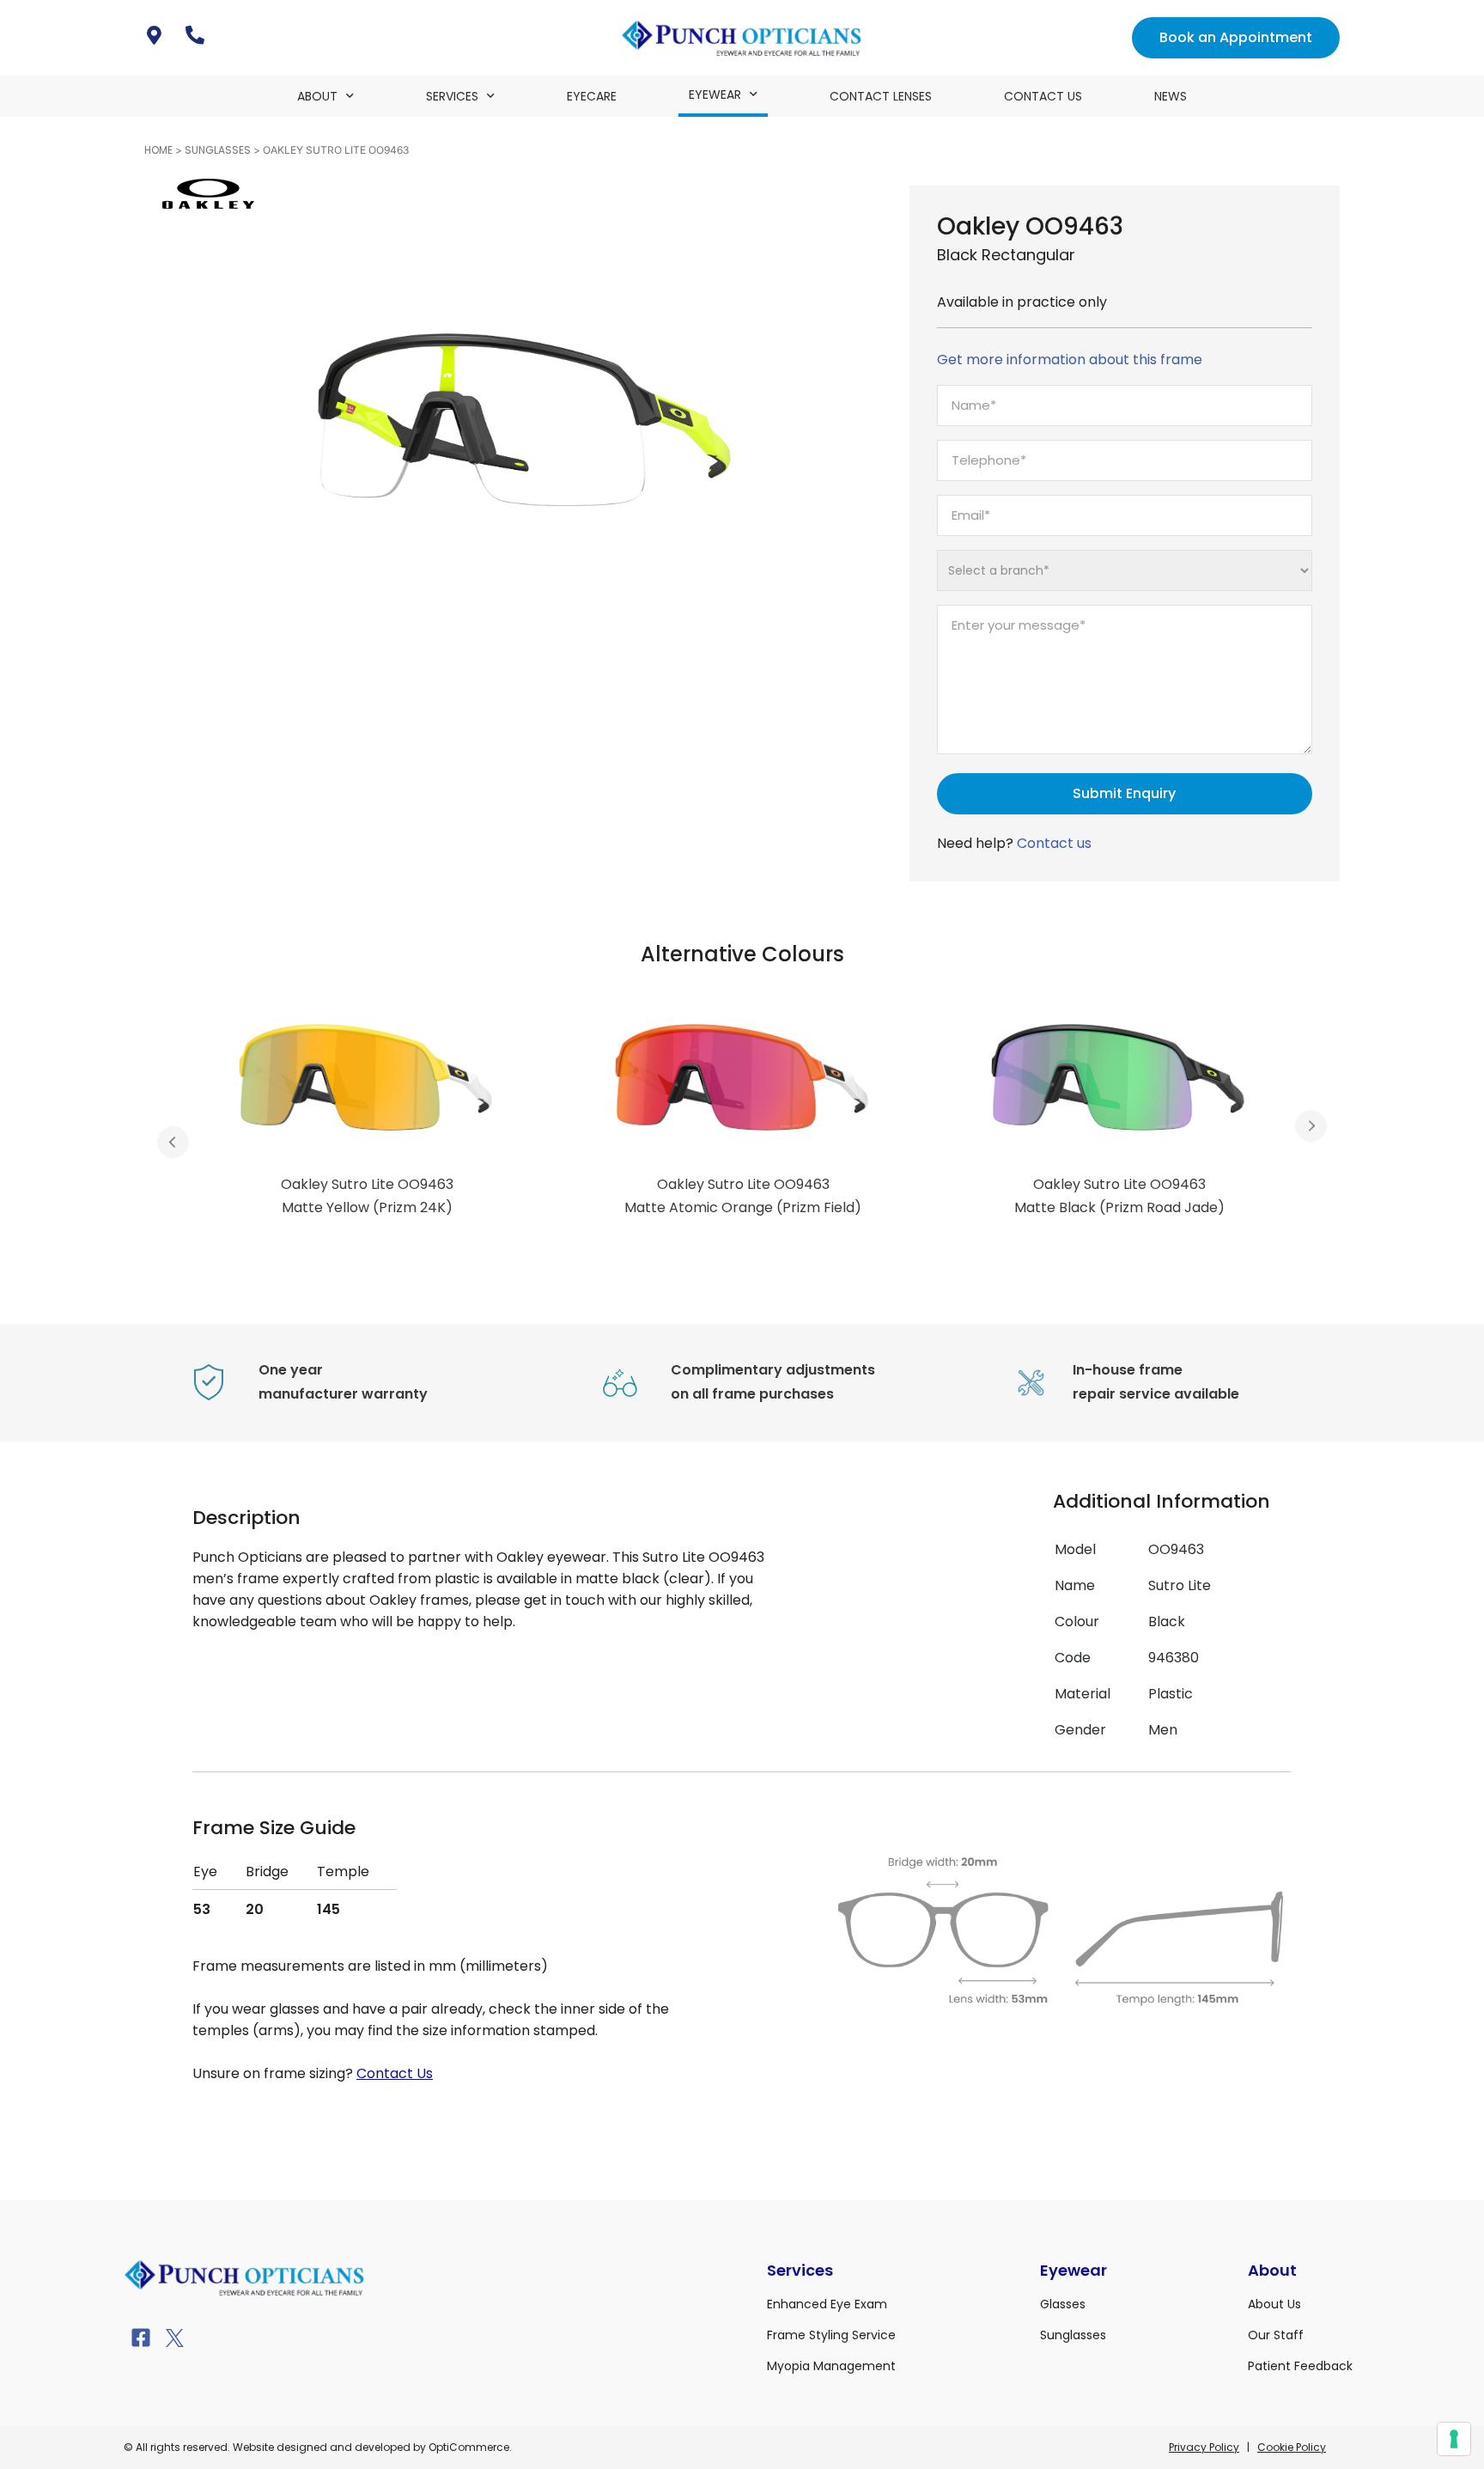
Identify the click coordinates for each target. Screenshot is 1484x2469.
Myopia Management (831, 2366)
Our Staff (1276, 2335)
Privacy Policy (1204, 2447)
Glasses (1063, 2304)
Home (158, 150)
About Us (1274, 2304)
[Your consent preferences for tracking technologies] (1454, 2439)
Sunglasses (218, 150)
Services (452, 96)
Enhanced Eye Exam (827, 2304)
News (1171, 96)
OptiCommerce (469, 2447)
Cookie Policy (1292, 2447)
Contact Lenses (881, 96)
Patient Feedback (1300, 2366)
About (317, 96)
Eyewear (715, 94)
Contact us (1054, 843)
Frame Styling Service (831, 2335)
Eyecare (592, 96)
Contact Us (1043, 96)
